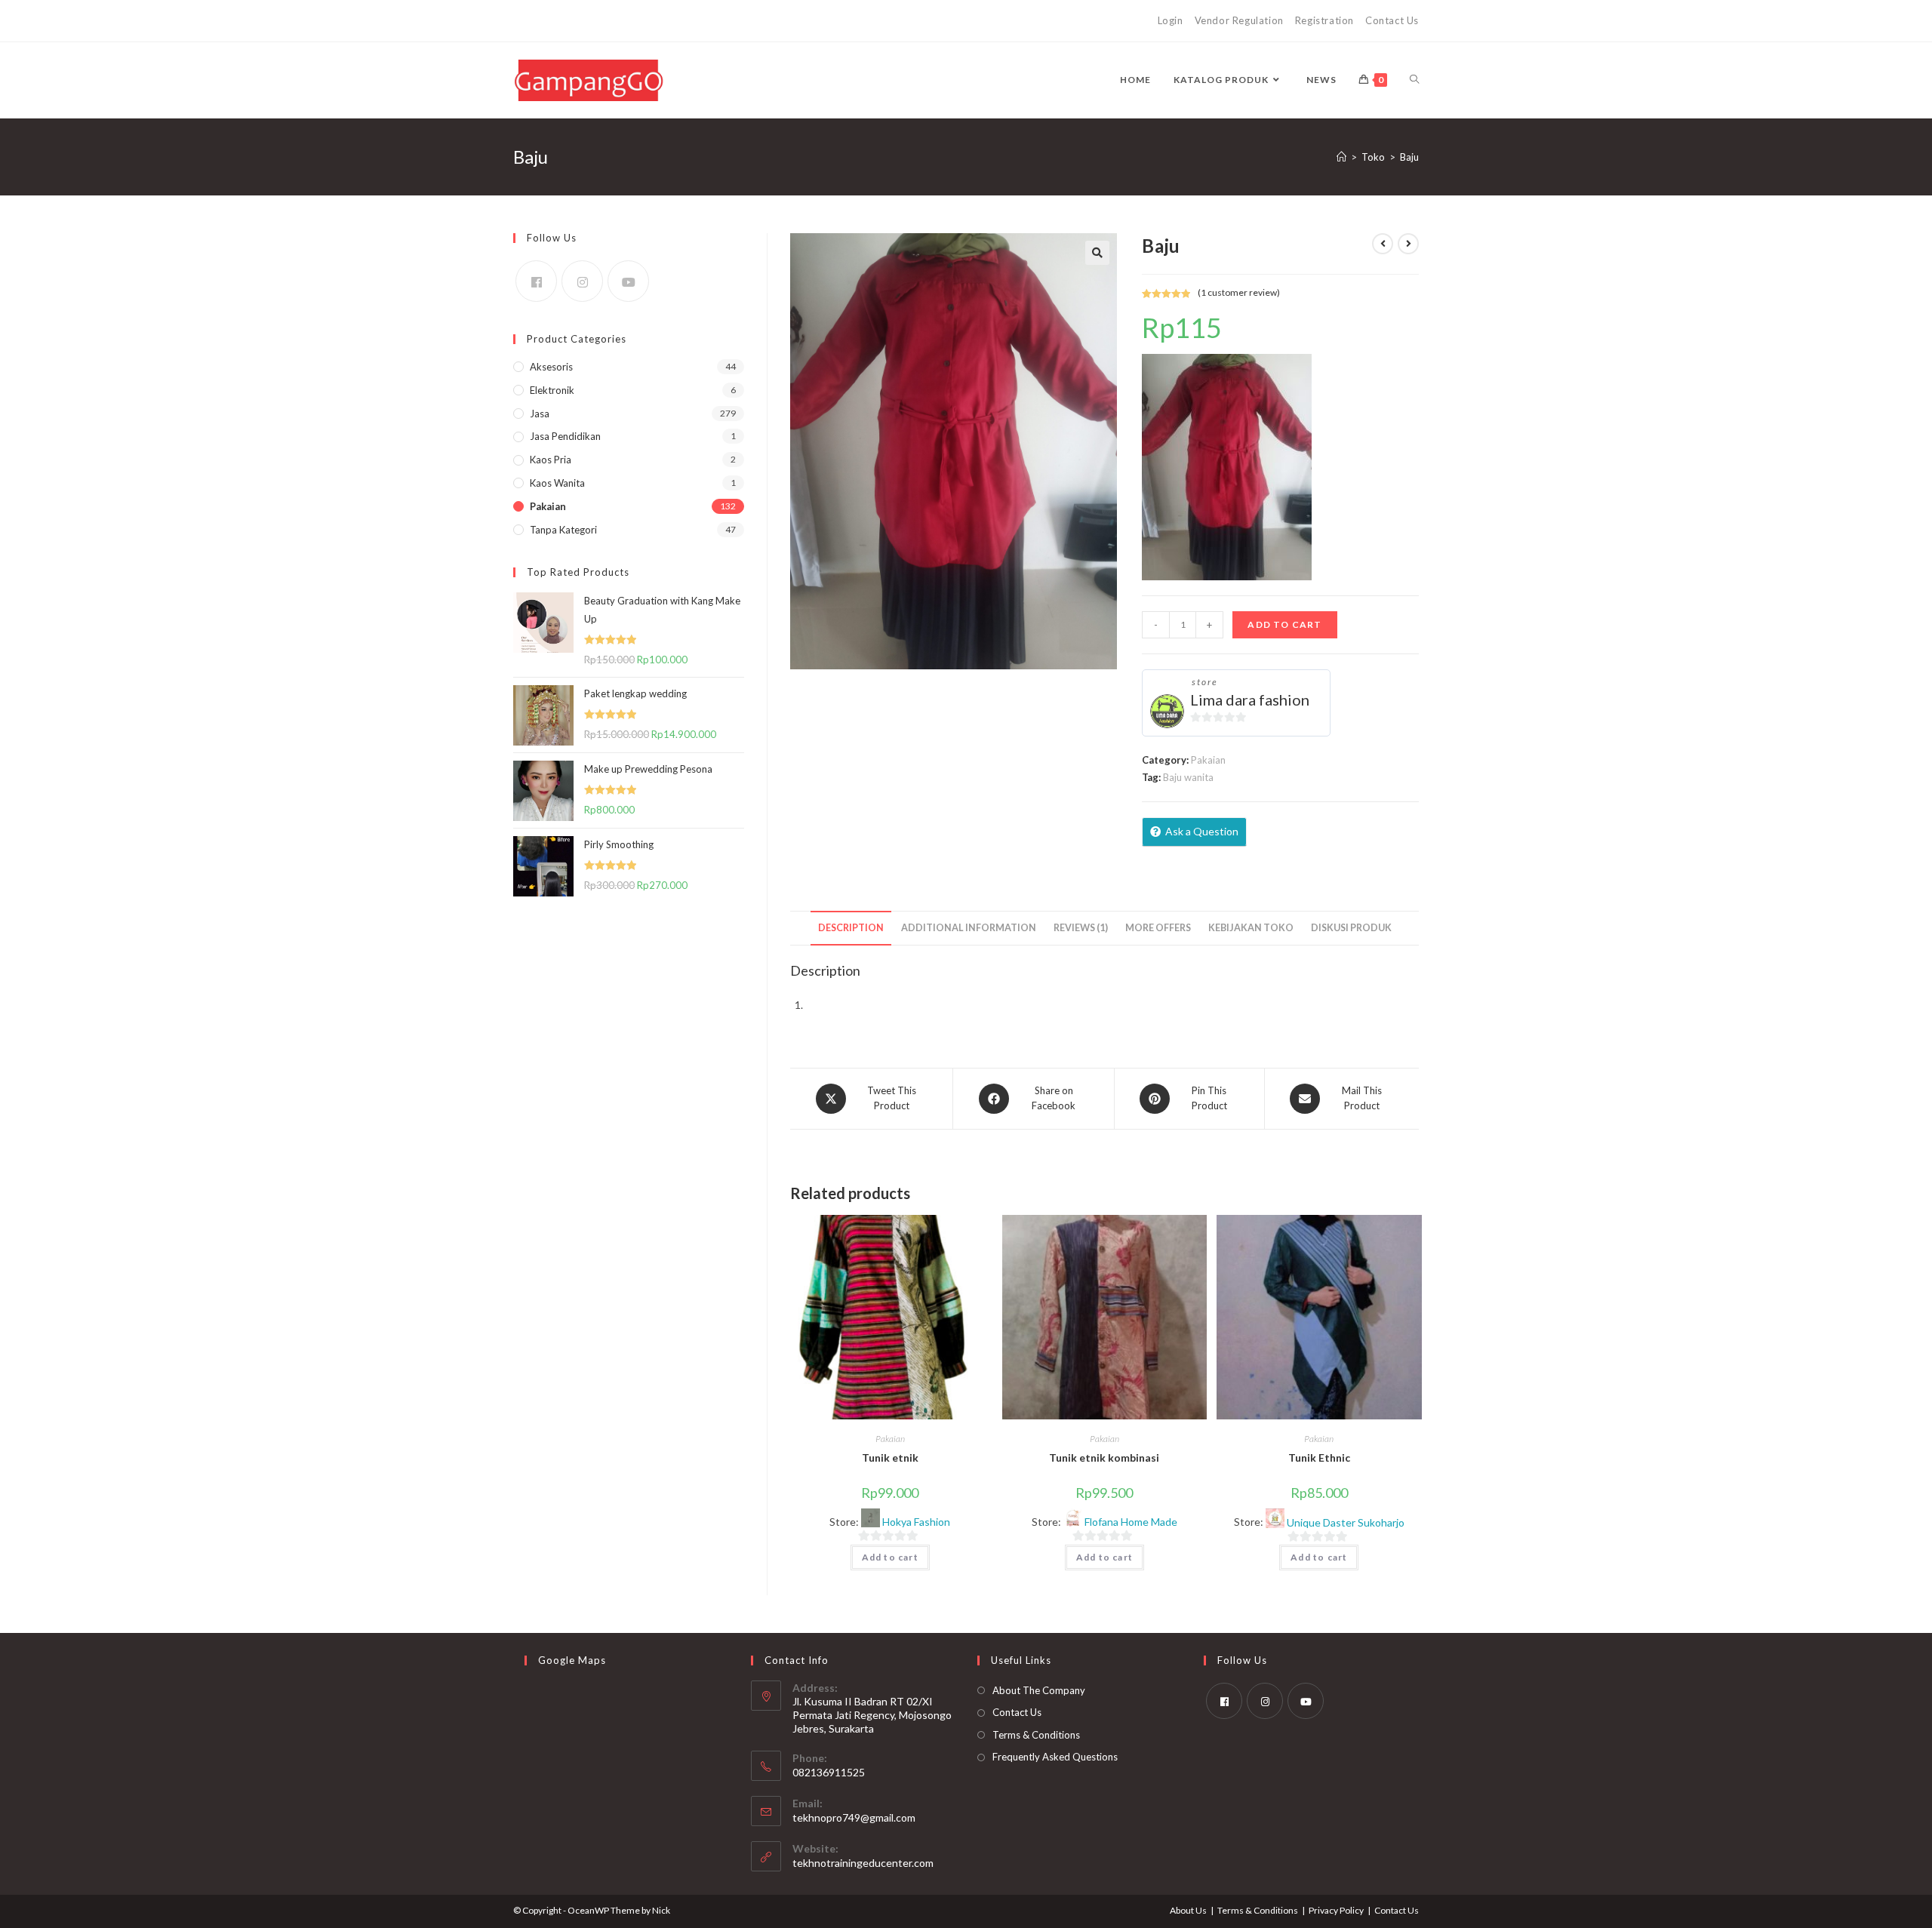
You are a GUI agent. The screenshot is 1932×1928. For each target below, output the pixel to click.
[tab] (851, 929)
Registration (1324, 20)
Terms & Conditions (1036, 1735)
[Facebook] (536, 281)
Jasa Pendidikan (565, 436)
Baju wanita (1188, 777)
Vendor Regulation (1239, 20)
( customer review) (1239, 292)
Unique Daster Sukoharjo (1346, 1523)
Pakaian (1208, 760)
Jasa (540, 414)
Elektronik (552, 390)
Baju (1409, 157)
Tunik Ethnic (1319, 1458)
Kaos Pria (551, 460)
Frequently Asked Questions (1055, 1757)
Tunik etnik (890, 1458)
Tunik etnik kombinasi (1104, 1458)
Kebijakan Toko (1251, 928)
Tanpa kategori (563, 530)
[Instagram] (582, 281)
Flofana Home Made (1131, 1522)
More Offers (1158, 928)
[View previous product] (1383, 244)
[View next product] (1408, 244)
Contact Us (1392, 20)
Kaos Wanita (557, 483)
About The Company (1039, 1690)
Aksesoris (551, 367)
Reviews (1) (1081, 928)
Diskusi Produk (1351, 928)
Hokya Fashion (916, 1522)
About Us (1188, 1910)
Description (851, 928)
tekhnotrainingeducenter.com (863, 1863)
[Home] (1341, 157)
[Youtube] (628, 281)
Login (1171, 20)
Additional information (969, 928)
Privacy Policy (1336, 1910)
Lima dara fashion (1250, 700)
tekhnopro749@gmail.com (854, 1817)
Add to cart (1284, 624)
